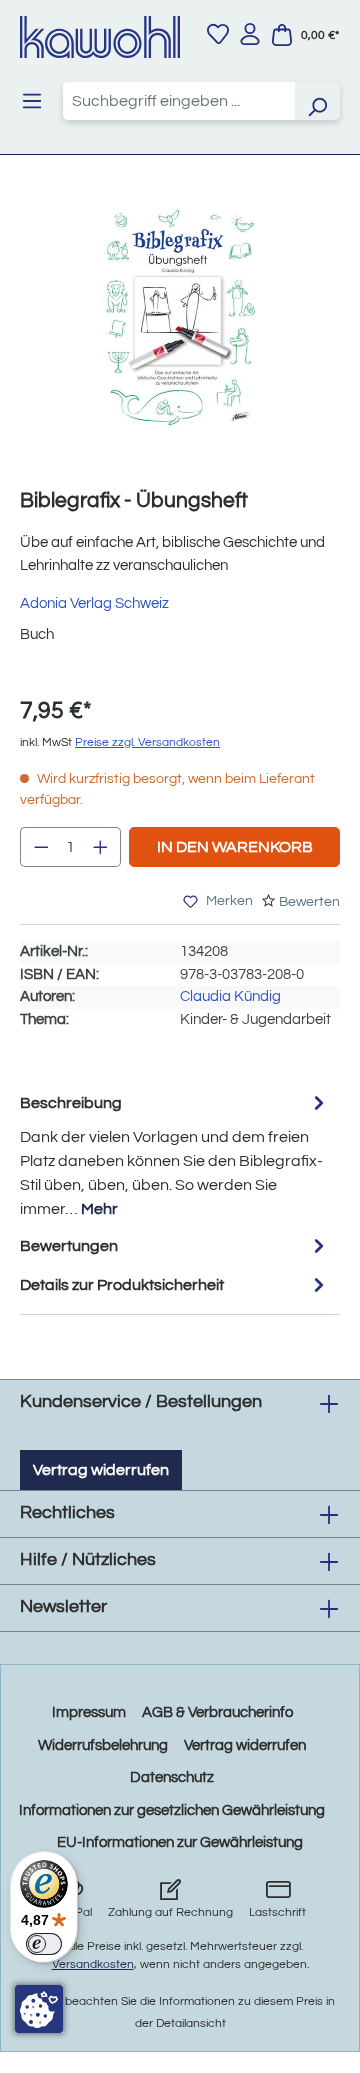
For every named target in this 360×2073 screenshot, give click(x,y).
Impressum (89, 1712)
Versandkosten (93, 1964)
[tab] (175, 1154)
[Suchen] (317, 101)
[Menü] (32, 101)
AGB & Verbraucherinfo (217, 1712)
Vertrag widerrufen (101, 1470)
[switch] (44, 1944)
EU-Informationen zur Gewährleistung (180, 1842)
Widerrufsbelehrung (103, 1745)
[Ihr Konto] (250, 34)
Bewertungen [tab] (69, 1246)
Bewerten (309, 902)
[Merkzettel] (218, 34)
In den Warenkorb (235, 847)
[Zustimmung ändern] (39, 2009)
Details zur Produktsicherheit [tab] (122, 1285)
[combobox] (179, 101)
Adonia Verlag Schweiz (94, 603)
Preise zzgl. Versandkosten (147, 742)
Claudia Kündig (230, 996)
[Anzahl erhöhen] (101, 847)
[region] (180, 337)
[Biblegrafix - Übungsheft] (179, 317)
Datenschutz (172, 1777)
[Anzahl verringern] (41, 847)
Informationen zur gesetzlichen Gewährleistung (172, 1810)
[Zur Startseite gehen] (100, 37)
